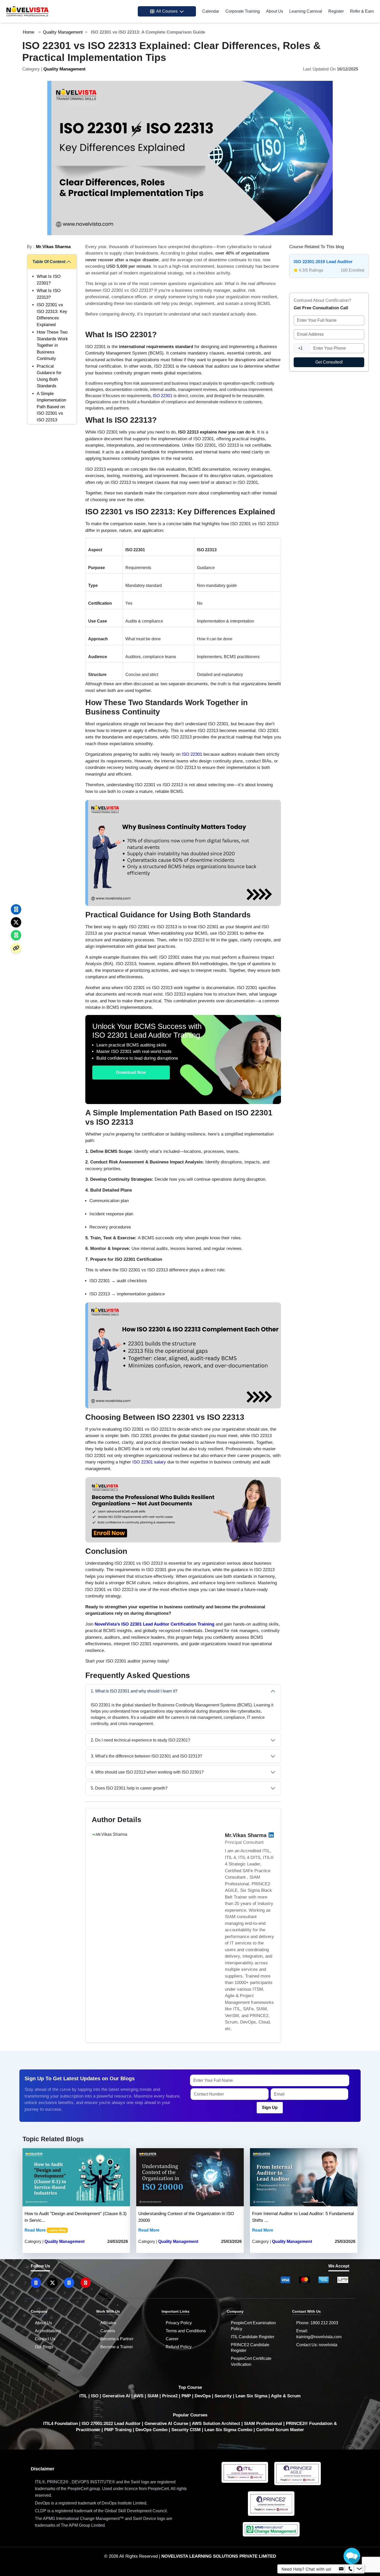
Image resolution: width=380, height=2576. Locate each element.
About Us (275, 11)
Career (172, 2339)
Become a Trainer (117, 2347)
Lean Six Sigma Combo (228, 2430)
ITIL (83, 2396)
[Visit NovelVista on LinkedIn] (36, 2283)
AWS (139, 2396)
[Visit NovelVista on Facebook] (69, 2283)
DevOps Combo (151, 2430)
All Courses (167, 11)
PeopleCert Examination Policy (253, 2326)
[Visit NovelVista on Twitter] (52, 2283)
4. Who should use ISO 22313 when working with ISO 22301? (147, 1772)
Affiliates (108, 2323)
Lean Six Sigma (251, 2396)
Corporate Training (243, 11)
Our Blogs (44, 2347)
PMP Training (118, 2430)
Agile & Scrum (286, 2396)
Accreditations (48, 2331)
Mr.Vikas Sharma (53, 247)
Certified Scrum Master (280, 2430)
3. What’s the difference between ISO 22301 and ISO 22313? (146, 1756)
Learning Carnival (306, 11)
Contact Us (45, 2339)
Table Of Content (49, 262)
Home (28, 32)
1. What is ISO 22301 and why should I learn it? (134, 1691)
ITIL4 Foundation (60, 2424)
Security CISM (186, 2430)
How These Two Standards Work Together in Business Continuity (52, 345)
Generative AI (116, 2396)
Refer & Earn (362, 11)
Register (336, 11)
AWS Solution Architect (216, 2424)
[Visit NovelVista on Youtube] (86, 2283)
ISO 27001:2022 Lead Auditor (111, 2424)
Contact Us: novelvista (317, 2345)
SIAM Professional (263, 2424)
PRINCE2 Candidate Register (250, 2348)
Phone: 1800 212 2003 (317, 2323)
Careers (108, 2331)
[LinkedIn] (271, 1835)
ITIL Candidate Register (253, 2337)
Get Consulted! (329, 362)
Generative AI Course (166, 2424)
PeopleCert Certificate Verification (251, 2361)
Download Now (131, 1072)
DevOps (203, 2396)
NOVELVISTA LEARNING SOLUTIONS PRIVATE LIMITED (219, 2556)
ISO (95, 2396)
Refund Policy (179, 2347)
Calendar (211, 11)
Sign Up (270, 2108)
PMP (186, 2396)
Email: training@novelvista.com (319, 2334)
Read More (35, 2230)
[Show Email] (341, 2569)
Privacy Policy (179, 2323)
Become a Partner (117, 2339)
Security (223, 2396)
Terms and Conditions (186, 2331)
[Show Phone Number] (350, 2569)
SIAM (153, 2396)
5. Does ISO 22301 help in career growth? (129, 1788)
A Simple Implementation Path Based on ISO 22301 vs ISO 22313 (51, 407)
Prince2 (170, 2396)
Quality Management (63, 32)
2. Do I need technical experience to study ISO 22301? (140, 1740)
